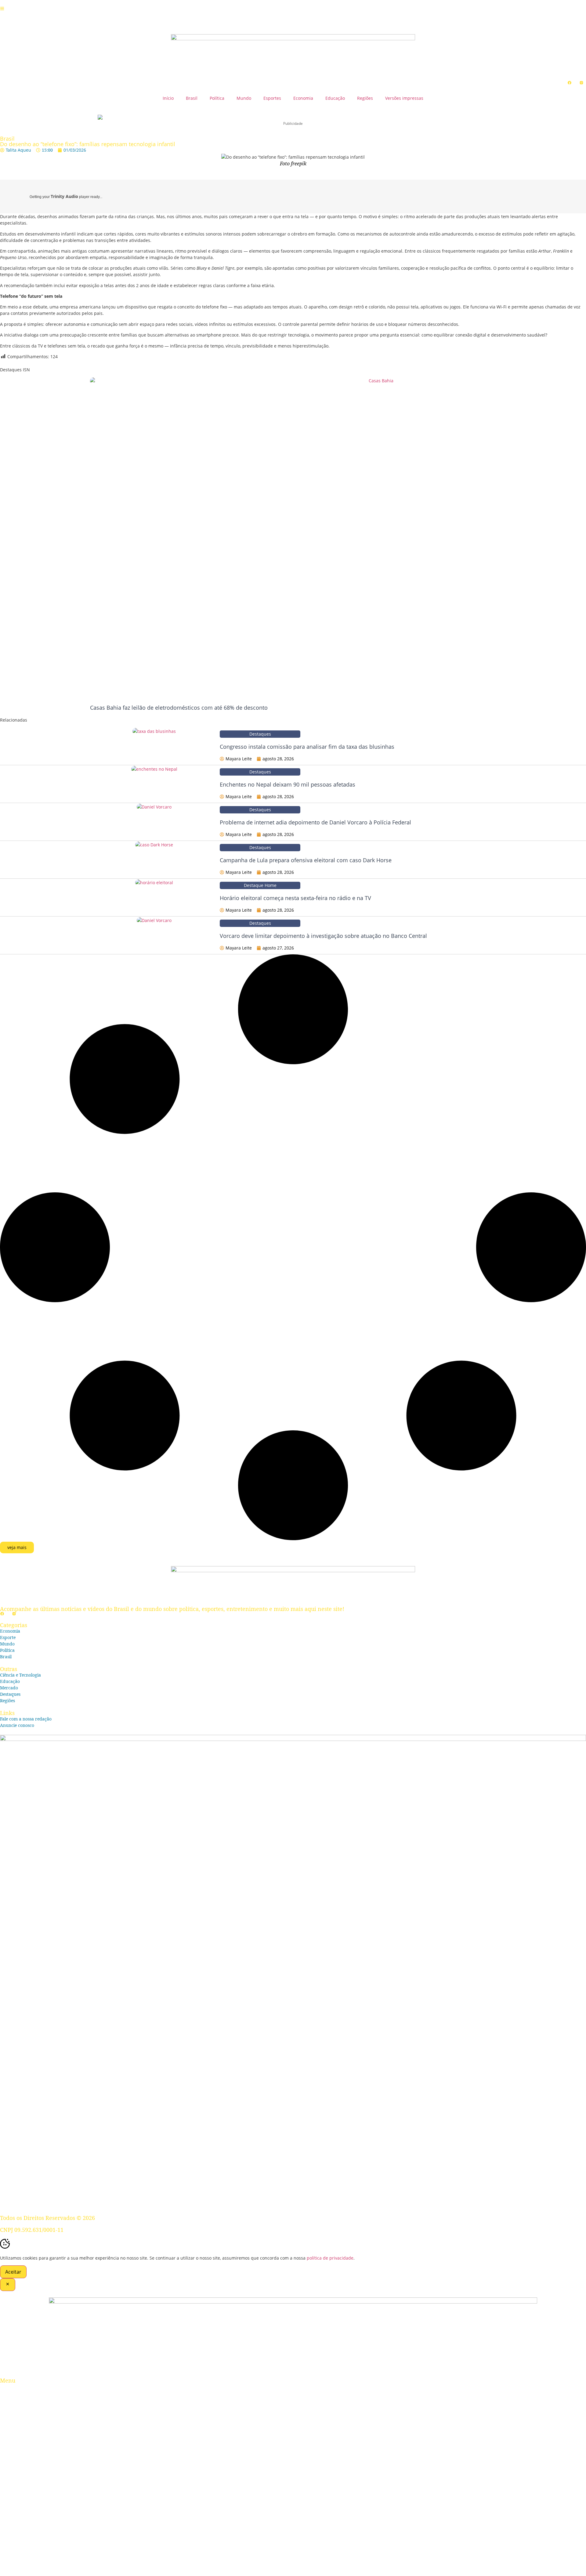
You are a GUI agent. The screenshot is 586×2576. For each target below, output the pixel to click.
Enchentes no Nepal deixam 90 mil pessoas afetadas (288, 784)
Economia (303, 98)
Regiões (365, 98)
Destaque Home (260, 885)
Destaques (260, 734)
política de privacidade (330, 2258)
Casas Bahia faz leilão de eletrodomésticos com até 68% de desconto (179, 708)
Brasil (192, 98)
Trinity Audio (64, 196)
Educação (335, 98)
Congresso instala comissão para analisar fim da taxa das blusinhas (307, 747)
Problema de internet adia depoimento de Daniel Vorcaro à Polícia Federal (315, 822)
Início (168, 98)
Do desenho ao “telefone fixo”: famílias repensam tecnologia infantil (88, 144)
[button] (17, 1547)
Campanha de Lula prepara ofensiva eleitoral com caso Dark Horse (306, 860)
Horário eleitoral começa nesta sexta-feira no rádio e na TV (295, 898)
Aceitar (13, 2272)
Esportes (272, 98)
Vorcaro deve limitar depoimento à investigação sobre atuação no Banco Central (323, 936)
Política (217, 98)
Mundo (244, 98)
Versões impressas (404, 98)
